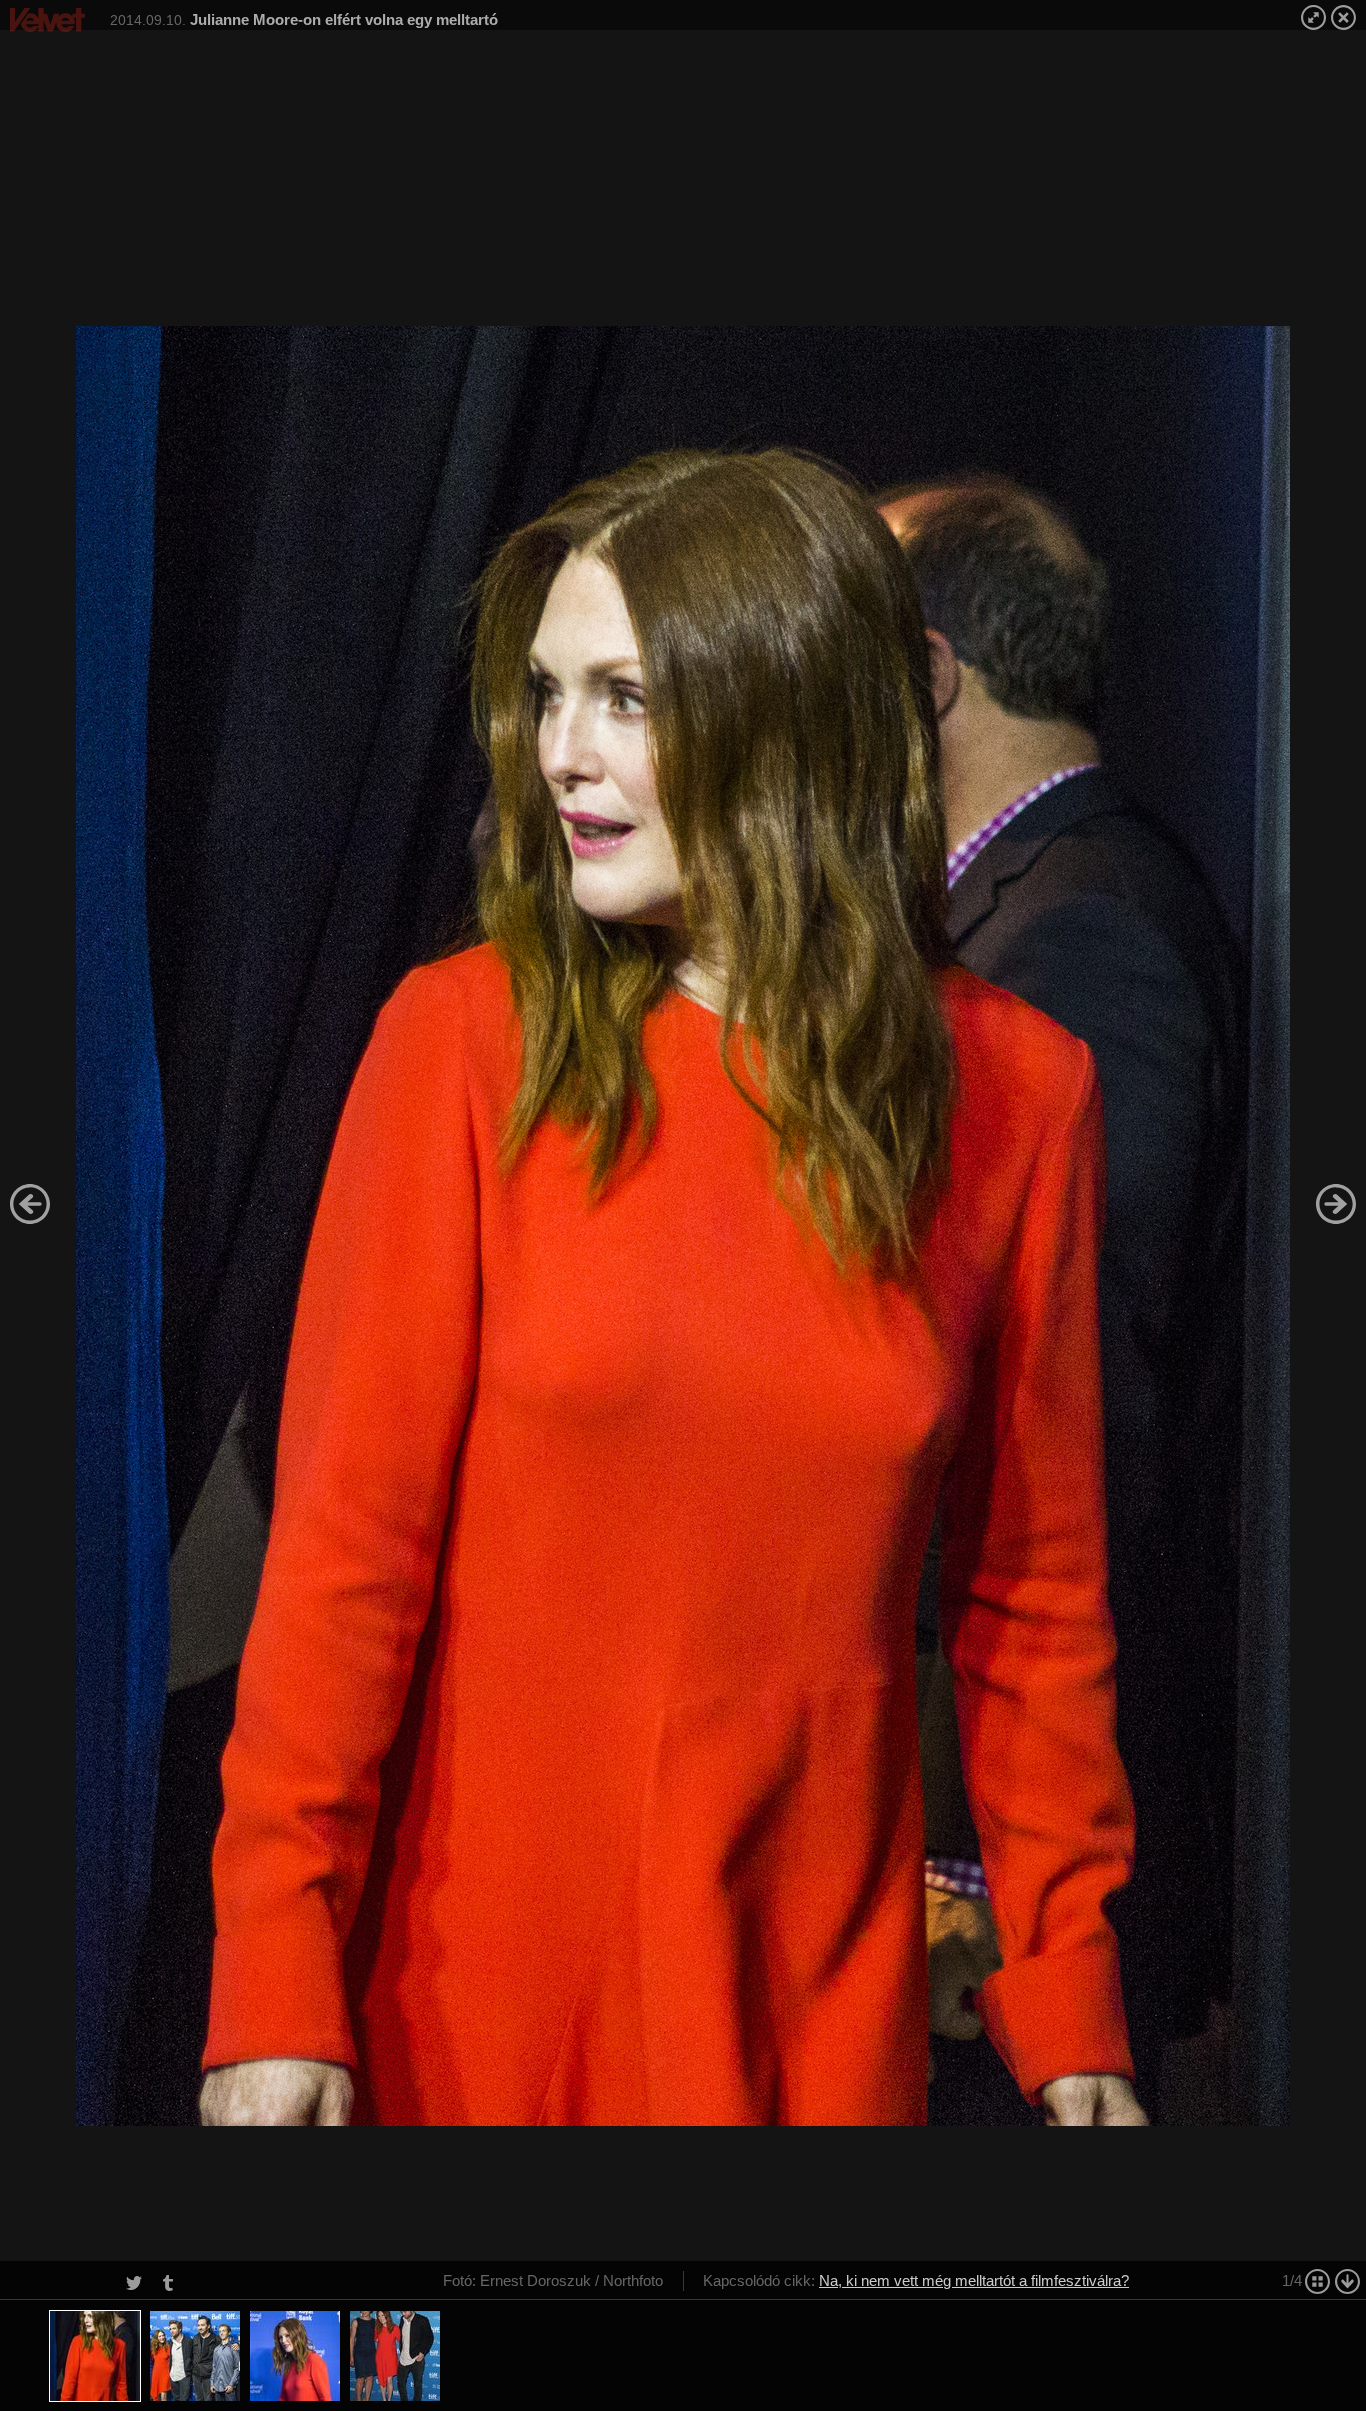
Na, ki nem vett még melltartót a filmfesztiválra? (974, 2280)
